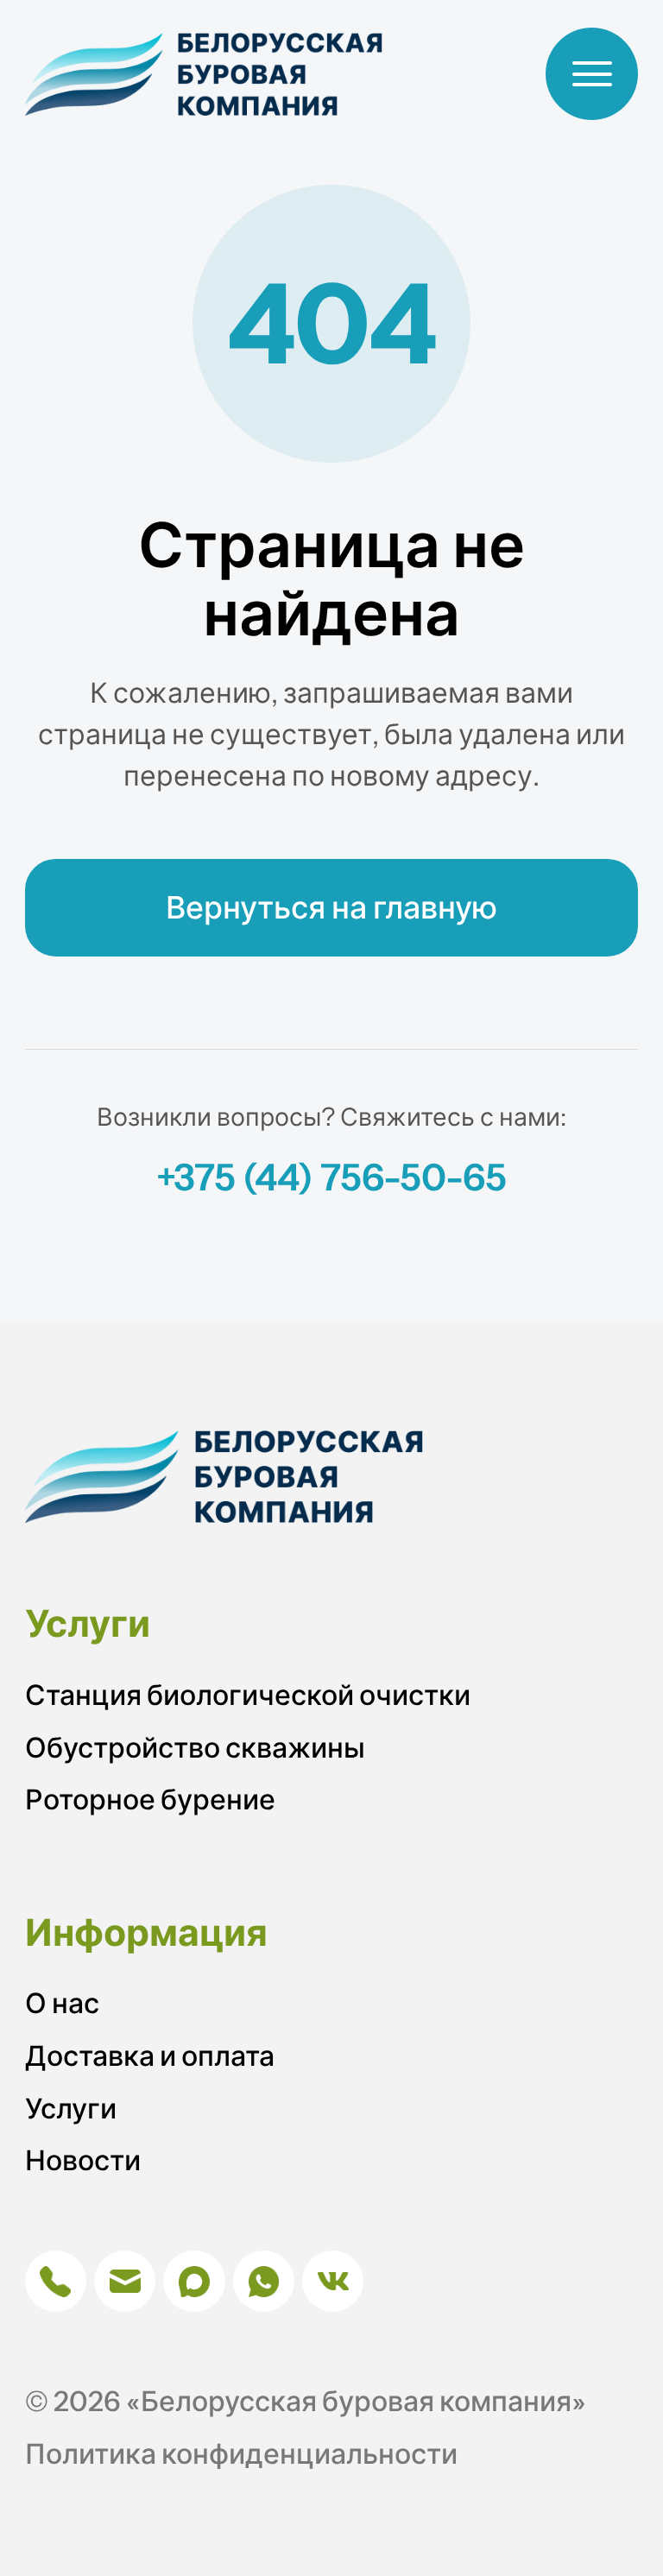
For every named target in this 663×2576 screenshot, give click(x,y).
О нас (62, 2003)
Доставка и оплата (150, 2056)
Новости (83, 2160)
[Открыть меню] (592, 74)
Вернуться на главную (331, 907)
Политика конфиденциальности (241, 2454)
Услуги (71, 2109)
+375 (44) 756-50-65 (331, 1177)
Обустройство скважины (195, 1748)
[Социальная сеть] (56, 2281)
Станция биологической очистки (248, 1695)
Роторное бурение (150, 1799)
